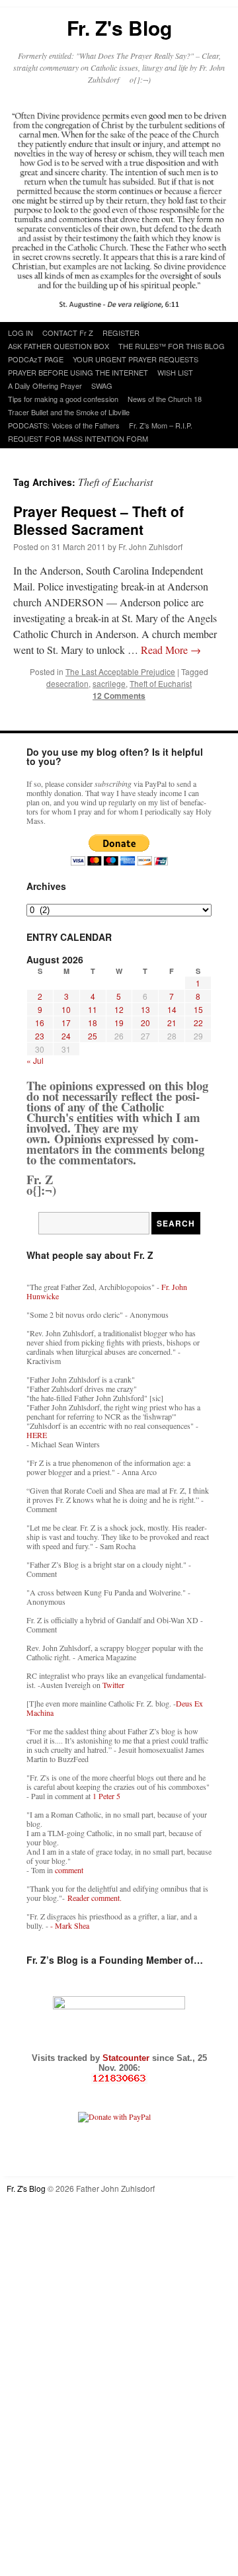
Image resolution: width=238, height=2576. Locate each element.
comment (69, 1870)
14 (172, 1009)
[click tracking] (119, 2078)
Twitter (113, 1685)
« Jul (35, 1060)
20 (145, 1023)
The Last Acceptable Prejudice (120, 671)
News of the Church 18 (165, 399)
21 (172, 1023)
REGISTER (121, 333)
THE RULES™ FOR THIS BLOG (172, 346)
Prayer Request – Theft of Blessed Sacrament (99, 520)
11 (93, 1009)
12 (119, 1009)
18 (93, 1023)
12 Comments (119, 696)
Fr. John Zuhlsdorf (150, 546)
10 (66, 1009)
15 (198, 1009)
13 (145, 1009)
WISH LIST (175, 372)
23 (40, 1036)
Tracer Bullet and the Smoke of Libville (69, 412)
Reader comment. (95, 1898)
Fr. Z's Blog (119, 27)
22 (198, 1023)
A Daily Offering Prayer (45, 385)
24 (66, 1036)
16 (40, 1023)
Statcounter (127, 2058)
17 (66, 1023)
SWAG (102, 385)
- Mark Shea (70, 1925)
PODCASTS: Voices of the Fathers (64, 425)
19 (119, 1023)
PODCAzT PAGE (36, 359)
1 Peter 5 (106, 1796)
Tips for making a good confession (63, 399)
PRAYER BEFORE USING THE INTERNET (78, 372)
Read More (171, 650)
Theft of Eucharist (161, 683)
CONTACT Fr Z (68, 333)
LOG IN (20, 333)
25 (93, 1036)
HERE (37, 1435)
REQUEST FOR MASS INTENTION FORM (78, 438)
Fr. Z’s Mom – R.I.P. (161, 425)
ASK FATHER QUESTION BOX (59, 346)
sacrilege (109, 683)
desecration (67, 683)
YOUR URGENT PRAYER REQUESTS (136, 359)
